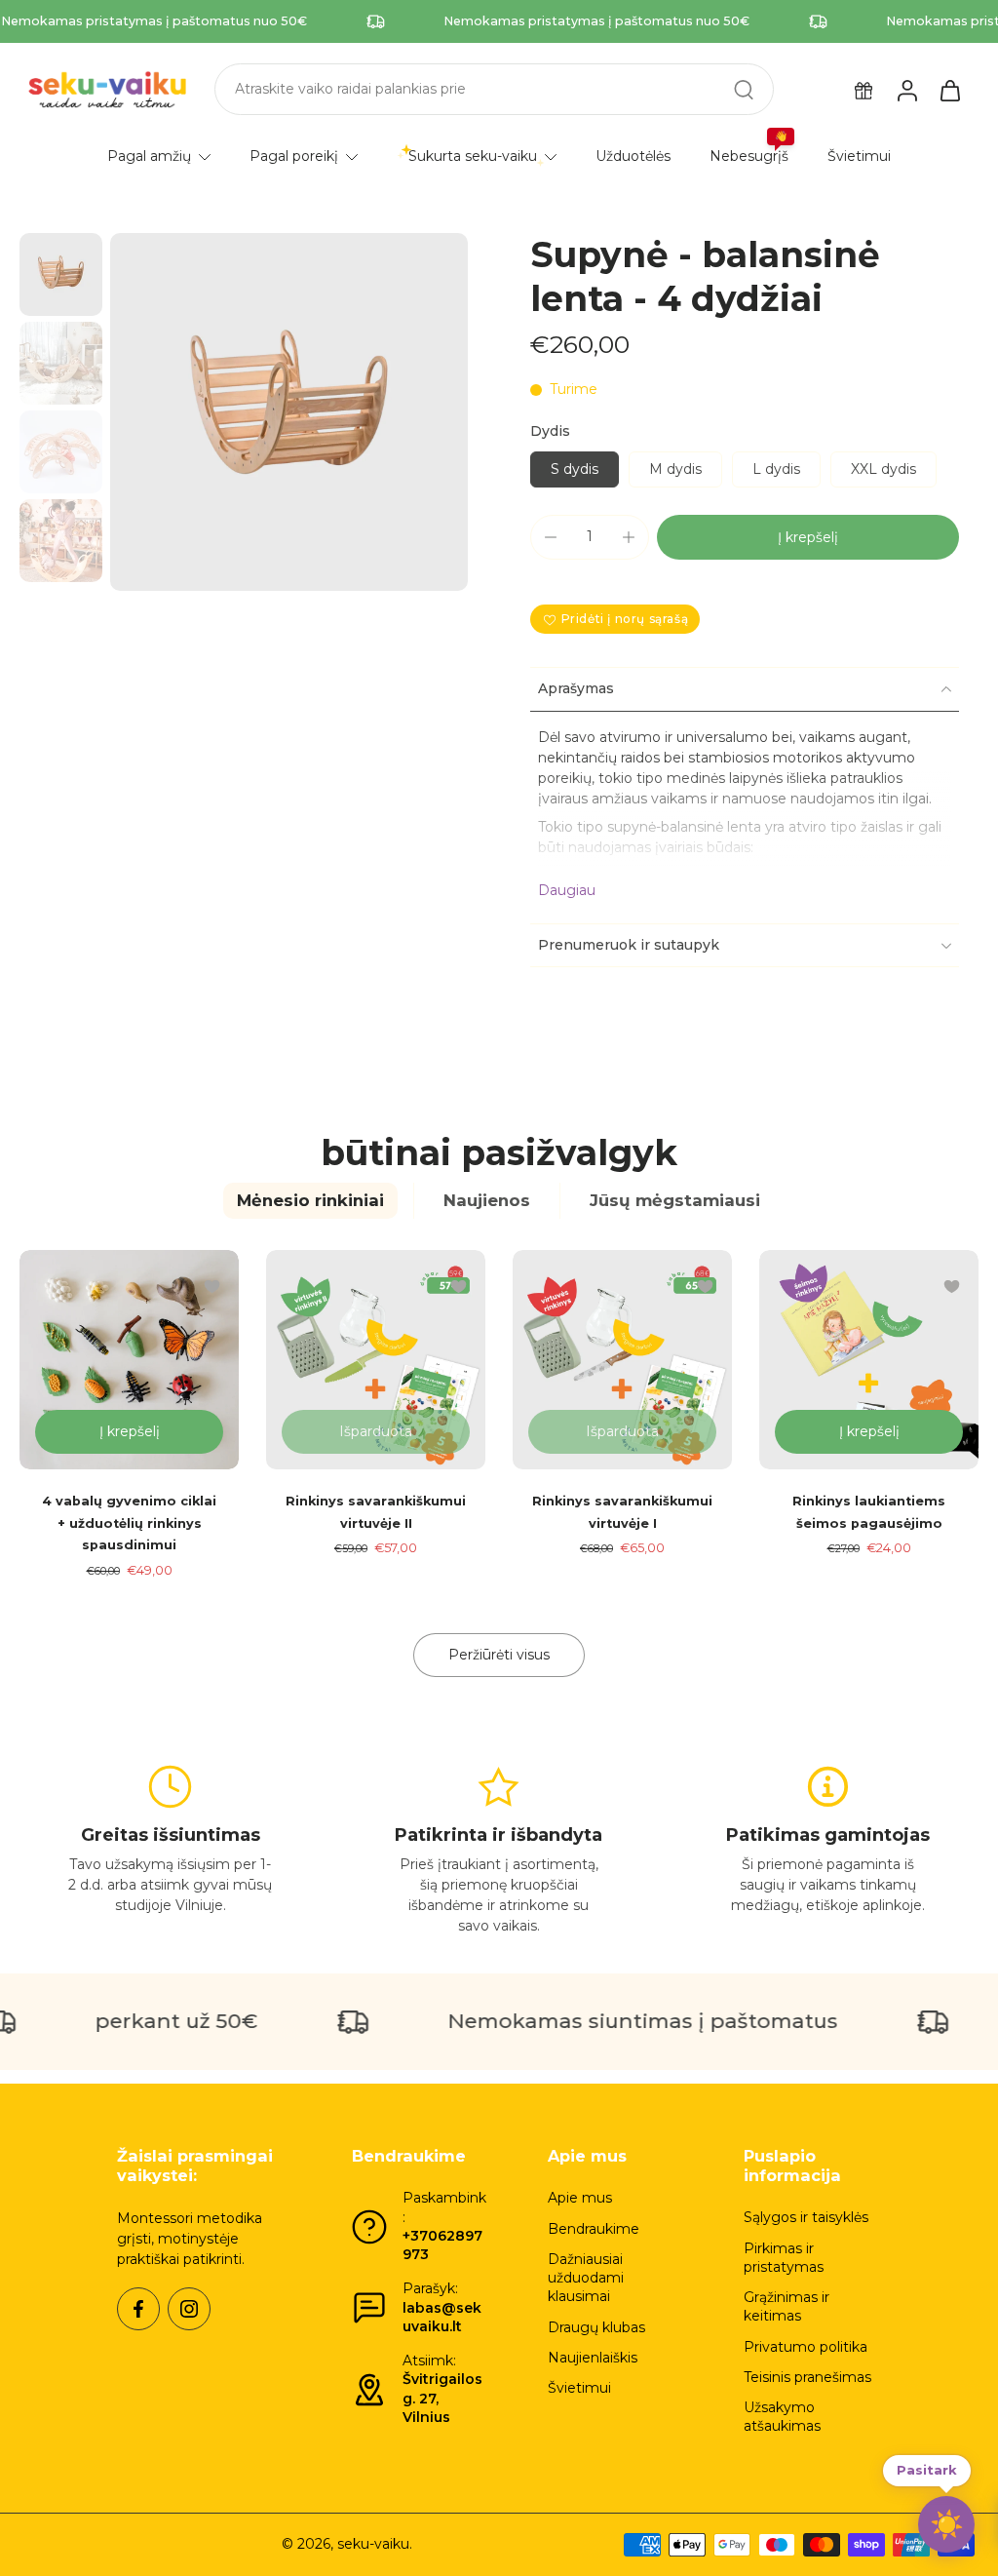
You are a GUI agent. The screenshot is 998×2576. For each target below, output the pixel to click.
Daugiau (567, 890)
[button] (808, 537)
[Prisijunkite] (906, 90)
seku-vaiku (373, 2544)
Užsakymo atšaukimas (782, 2417)
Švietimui (579, 2388)
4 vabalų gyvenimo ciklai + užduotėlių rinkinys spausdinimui (129, 1523)
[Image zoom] (289, 412)
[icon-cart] (949, 90)
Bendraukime (594, 2229)
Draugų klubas (596, 2327)
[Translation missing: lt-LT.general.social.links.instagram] (189, 2309)
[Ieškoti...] (744, 90)
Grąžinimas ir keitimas (787, 2306)
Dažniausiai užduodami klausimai (586, 2278)
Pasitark (927, 2468)
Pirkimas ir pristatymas (784, 2258)
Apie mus (580, 2198)
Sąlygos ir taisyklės (806, 2217)
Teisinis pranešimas (807, 2377)
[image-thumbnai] (61, 274)
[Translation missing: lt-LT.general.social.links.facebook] (138, 2309)
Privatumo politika (806, 2347)
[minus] (551, 537)
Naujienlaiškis (593, 2358)
